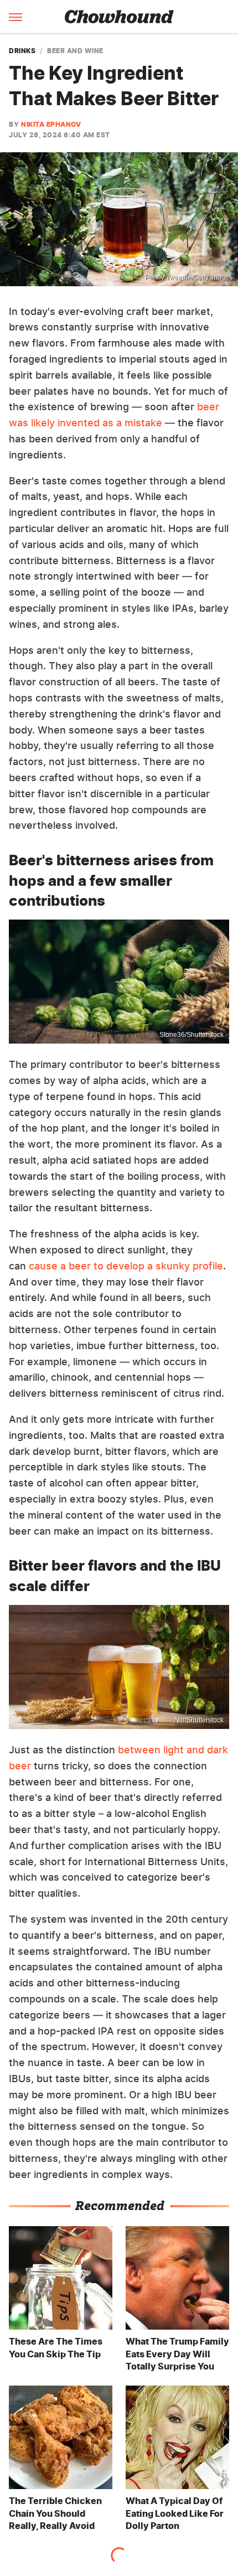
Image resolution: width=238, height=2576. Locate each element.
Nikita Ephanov (51, 124)
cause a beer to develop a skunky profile (126, 1266)
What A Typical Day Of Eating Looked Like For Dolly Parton (175, 2513)
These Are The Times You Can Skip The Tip (56, 2347)
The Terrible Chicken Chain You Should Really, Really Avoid (55, 2513)
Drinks (22, 51)
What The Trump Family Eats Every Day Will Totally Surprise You (177, 2354)
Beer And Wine (75, 51)
